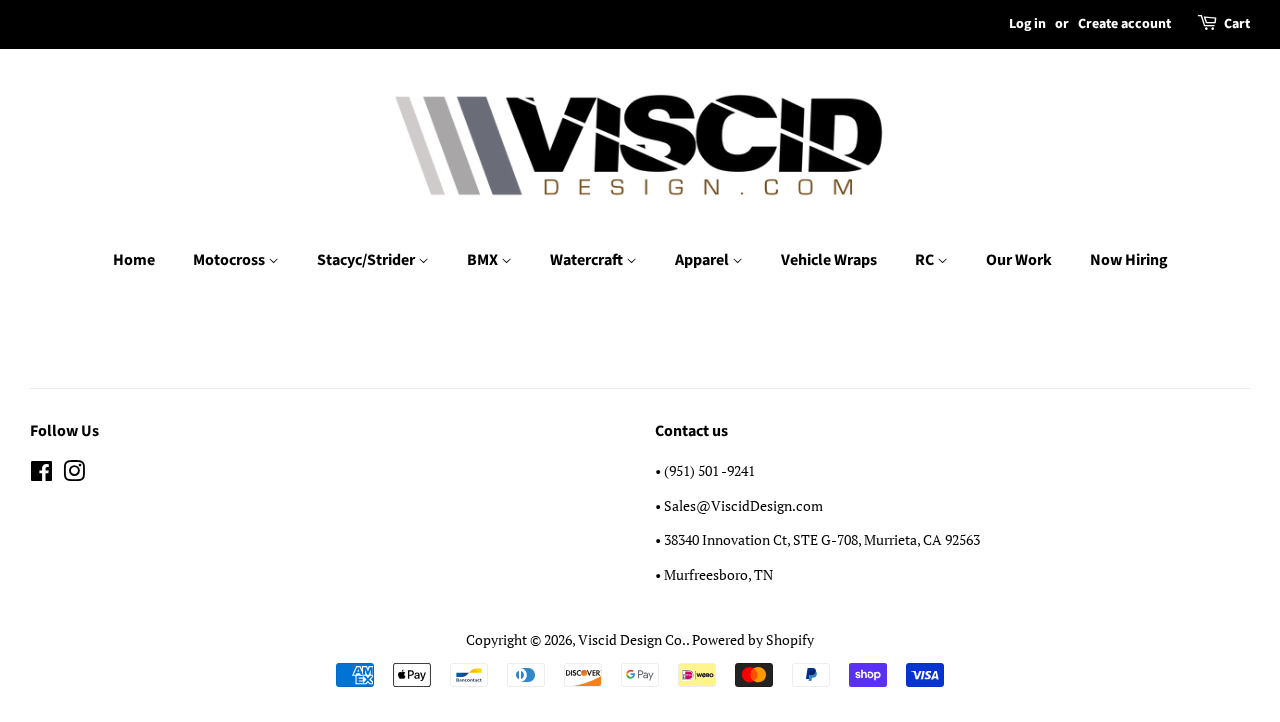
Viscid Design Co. (632, 639)
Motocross (230, 260)
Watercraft (588, 260)
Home (134, 260)
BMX (484, 260)
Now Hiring (1129, 260)
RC (926, 260)
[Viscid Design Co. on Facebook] (41, 474)
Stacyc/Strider (367, 260)
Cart (1237, 24)
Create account (1124, 24)
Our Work (1019, 260)
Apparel (703, 260)
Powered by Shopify (753, 639)
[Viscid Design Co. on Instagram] (74, 474)
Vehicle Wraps (829, 260)
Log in (1027, 24)
